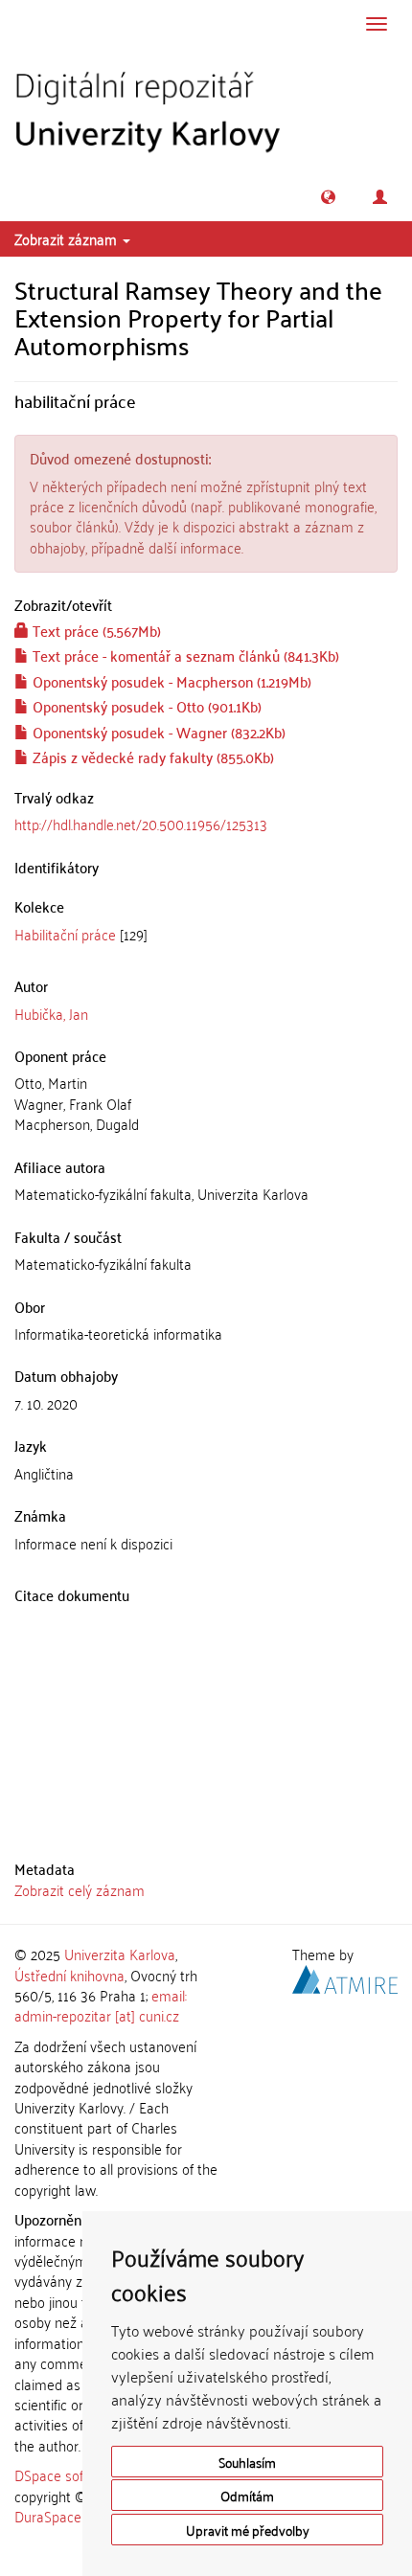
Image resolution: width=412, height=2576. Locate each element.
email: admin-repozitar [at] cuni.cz (101, 2005)
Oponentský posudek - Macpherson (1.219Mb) (170, 681)
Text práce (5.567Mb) (95, 630)
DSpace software (67, 2474)
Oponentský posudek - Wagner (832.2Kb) (157, 732)
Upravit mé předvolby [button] (248, 2530)
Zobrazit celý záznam (80, 1889)
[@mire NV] (345, 1976)
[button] (328, 197)
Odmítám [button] (247, 2495)
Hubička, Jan (51, 1013)
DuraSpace (48, 2516)
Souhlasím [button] (247, 2462)
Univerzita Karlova (120, 1954)
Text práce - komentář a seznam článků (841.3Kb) (184, 655)
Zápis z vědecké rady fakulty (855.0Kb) (151, 757)
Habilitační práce (65, 934)
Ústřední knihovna (69, 1975)
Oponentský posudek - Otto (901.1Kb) (145, 706)
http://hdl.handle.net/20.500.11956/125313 (141, 824)
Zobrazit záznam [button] (68, 238)
